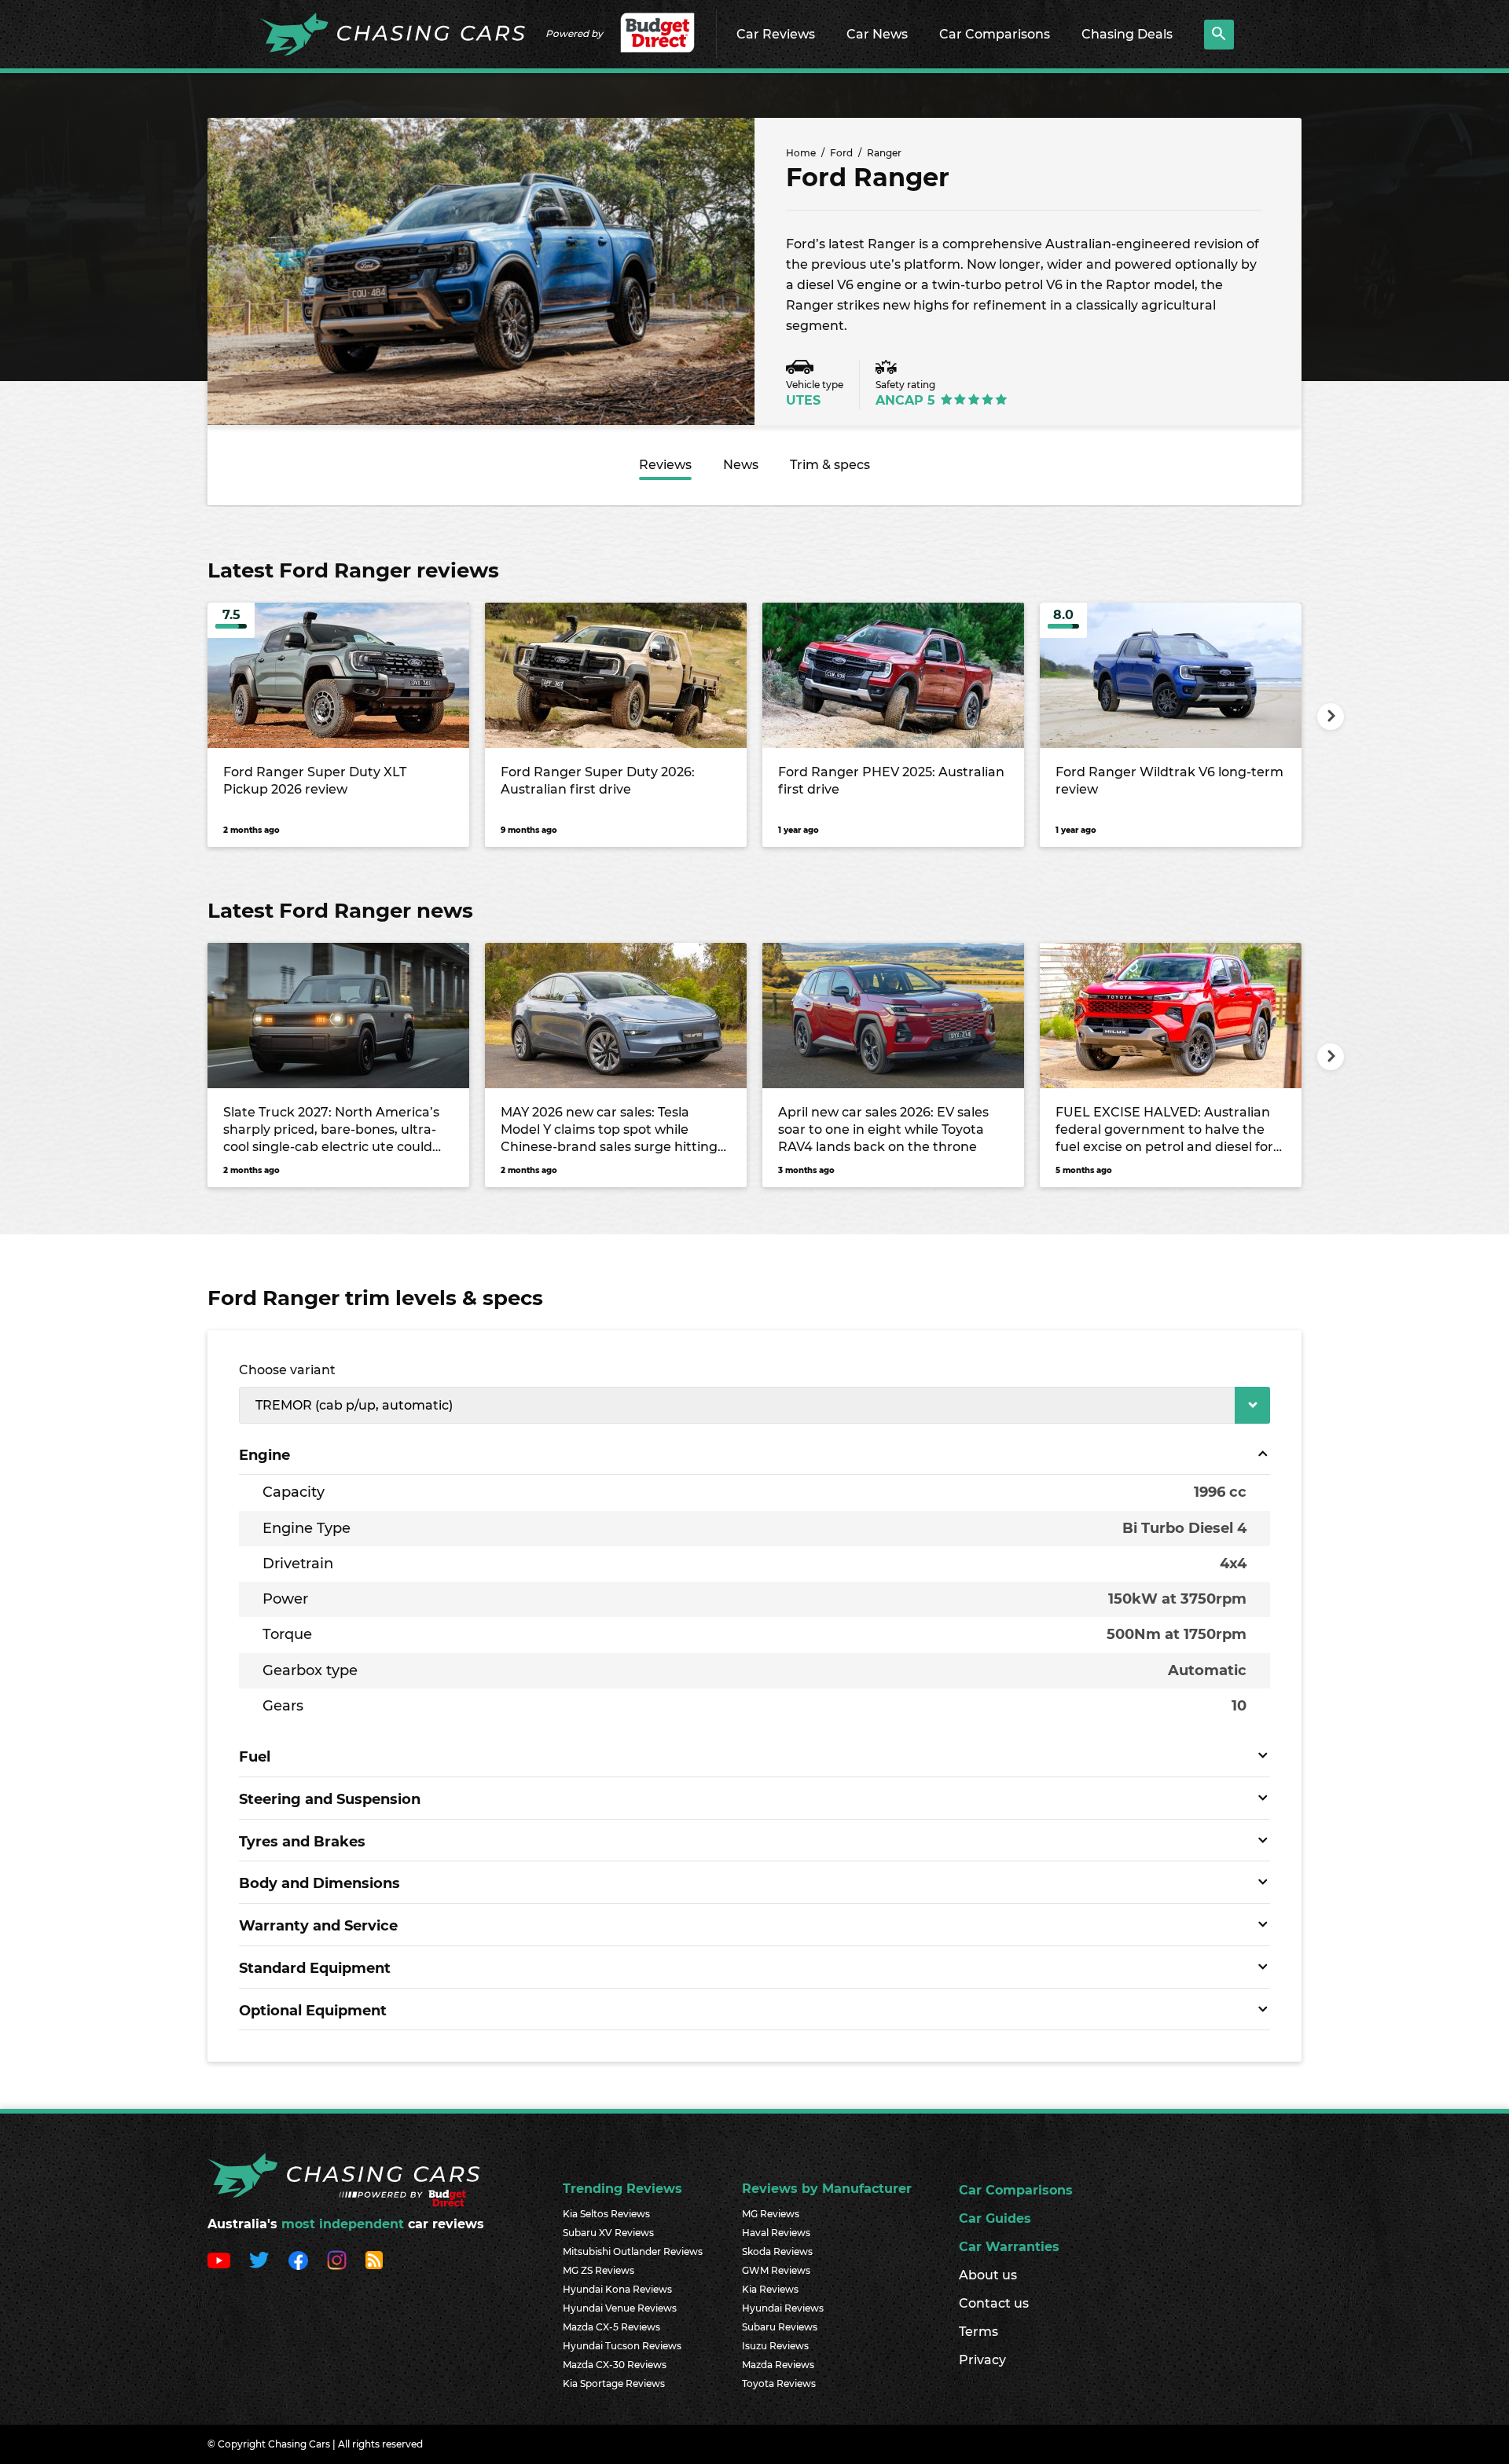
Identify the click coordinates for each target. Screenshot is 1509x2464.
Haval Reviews (776, 2233)
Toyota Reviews (779, 2383)
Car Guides (995, 2218)
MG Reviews (771, 2214)
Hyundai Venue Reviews (620, 2308)
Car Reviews (776, 34)
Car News (877, 34)
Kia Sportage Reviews (614, 2383)
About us (988, 2275)
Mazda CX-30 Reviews (615, 2365)
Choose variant (287, 1370)
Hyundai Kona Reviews (617, 2289)
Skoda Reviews (777, 2251)
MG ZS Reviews (598, 2270)
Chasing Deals (1127, 34)
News (741, 465)
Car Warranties (1009, 2247)
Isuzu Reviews (775, 2346)
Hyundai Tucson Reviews (622, 2346)
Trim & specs (830, 465)
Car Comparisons (995, 34)
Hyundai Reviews (783, 2308)
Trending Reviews (622, 2189)
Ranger (884, 153)
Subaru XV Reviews (608, 2233)
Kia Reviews (770, 2289)
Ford (841, 153)
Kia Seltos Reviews (606, 2214)
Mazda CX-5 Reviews (611, 2327)
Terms (978, 2332)
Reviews (665, 465)
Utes (803, 400)
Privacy (982, 2360)
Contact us (994, 2303)
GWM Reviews (776, 2270)
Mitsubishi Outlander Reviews (633, 2251)
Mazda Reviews (778, 2365)
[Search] (1219, 35)
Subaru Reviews (780, 2327)
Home (801, 153)
